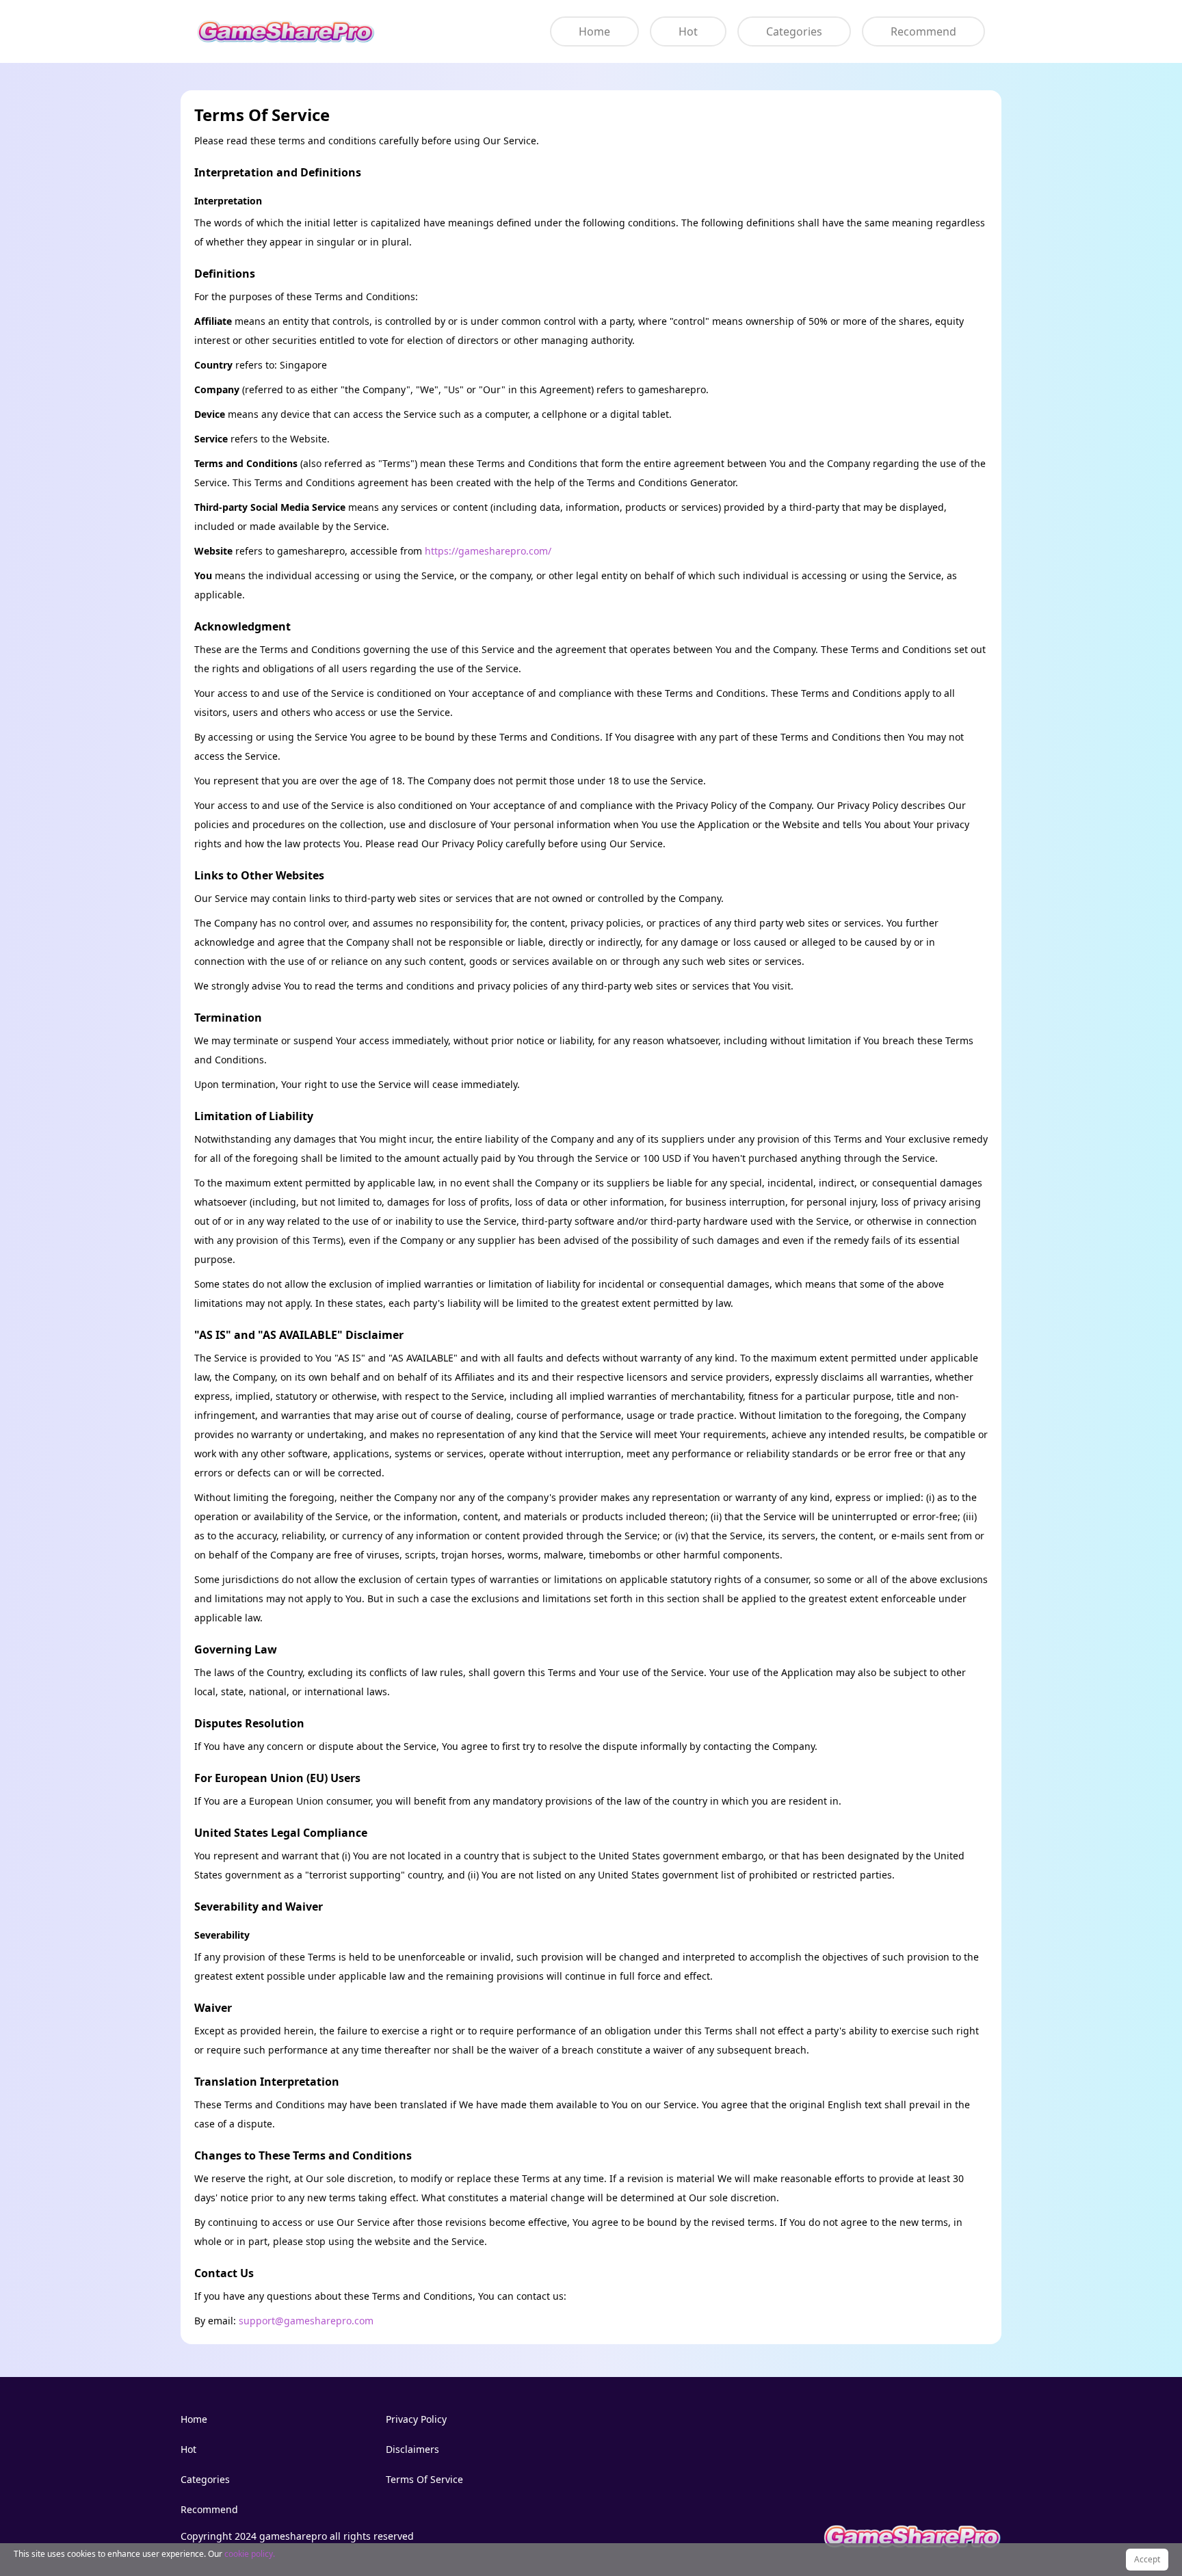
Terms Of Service (424, 2479)
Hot (688, 31)
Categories (794, 31)
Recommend (923, 31)
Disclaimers (412, 2449)
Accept (1147, 2559)
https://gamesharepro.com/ (488, 551)
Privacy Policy (416, 2419)
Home (594, 31)
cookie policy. (250, 2554)
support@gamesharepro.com (306, 2321)
